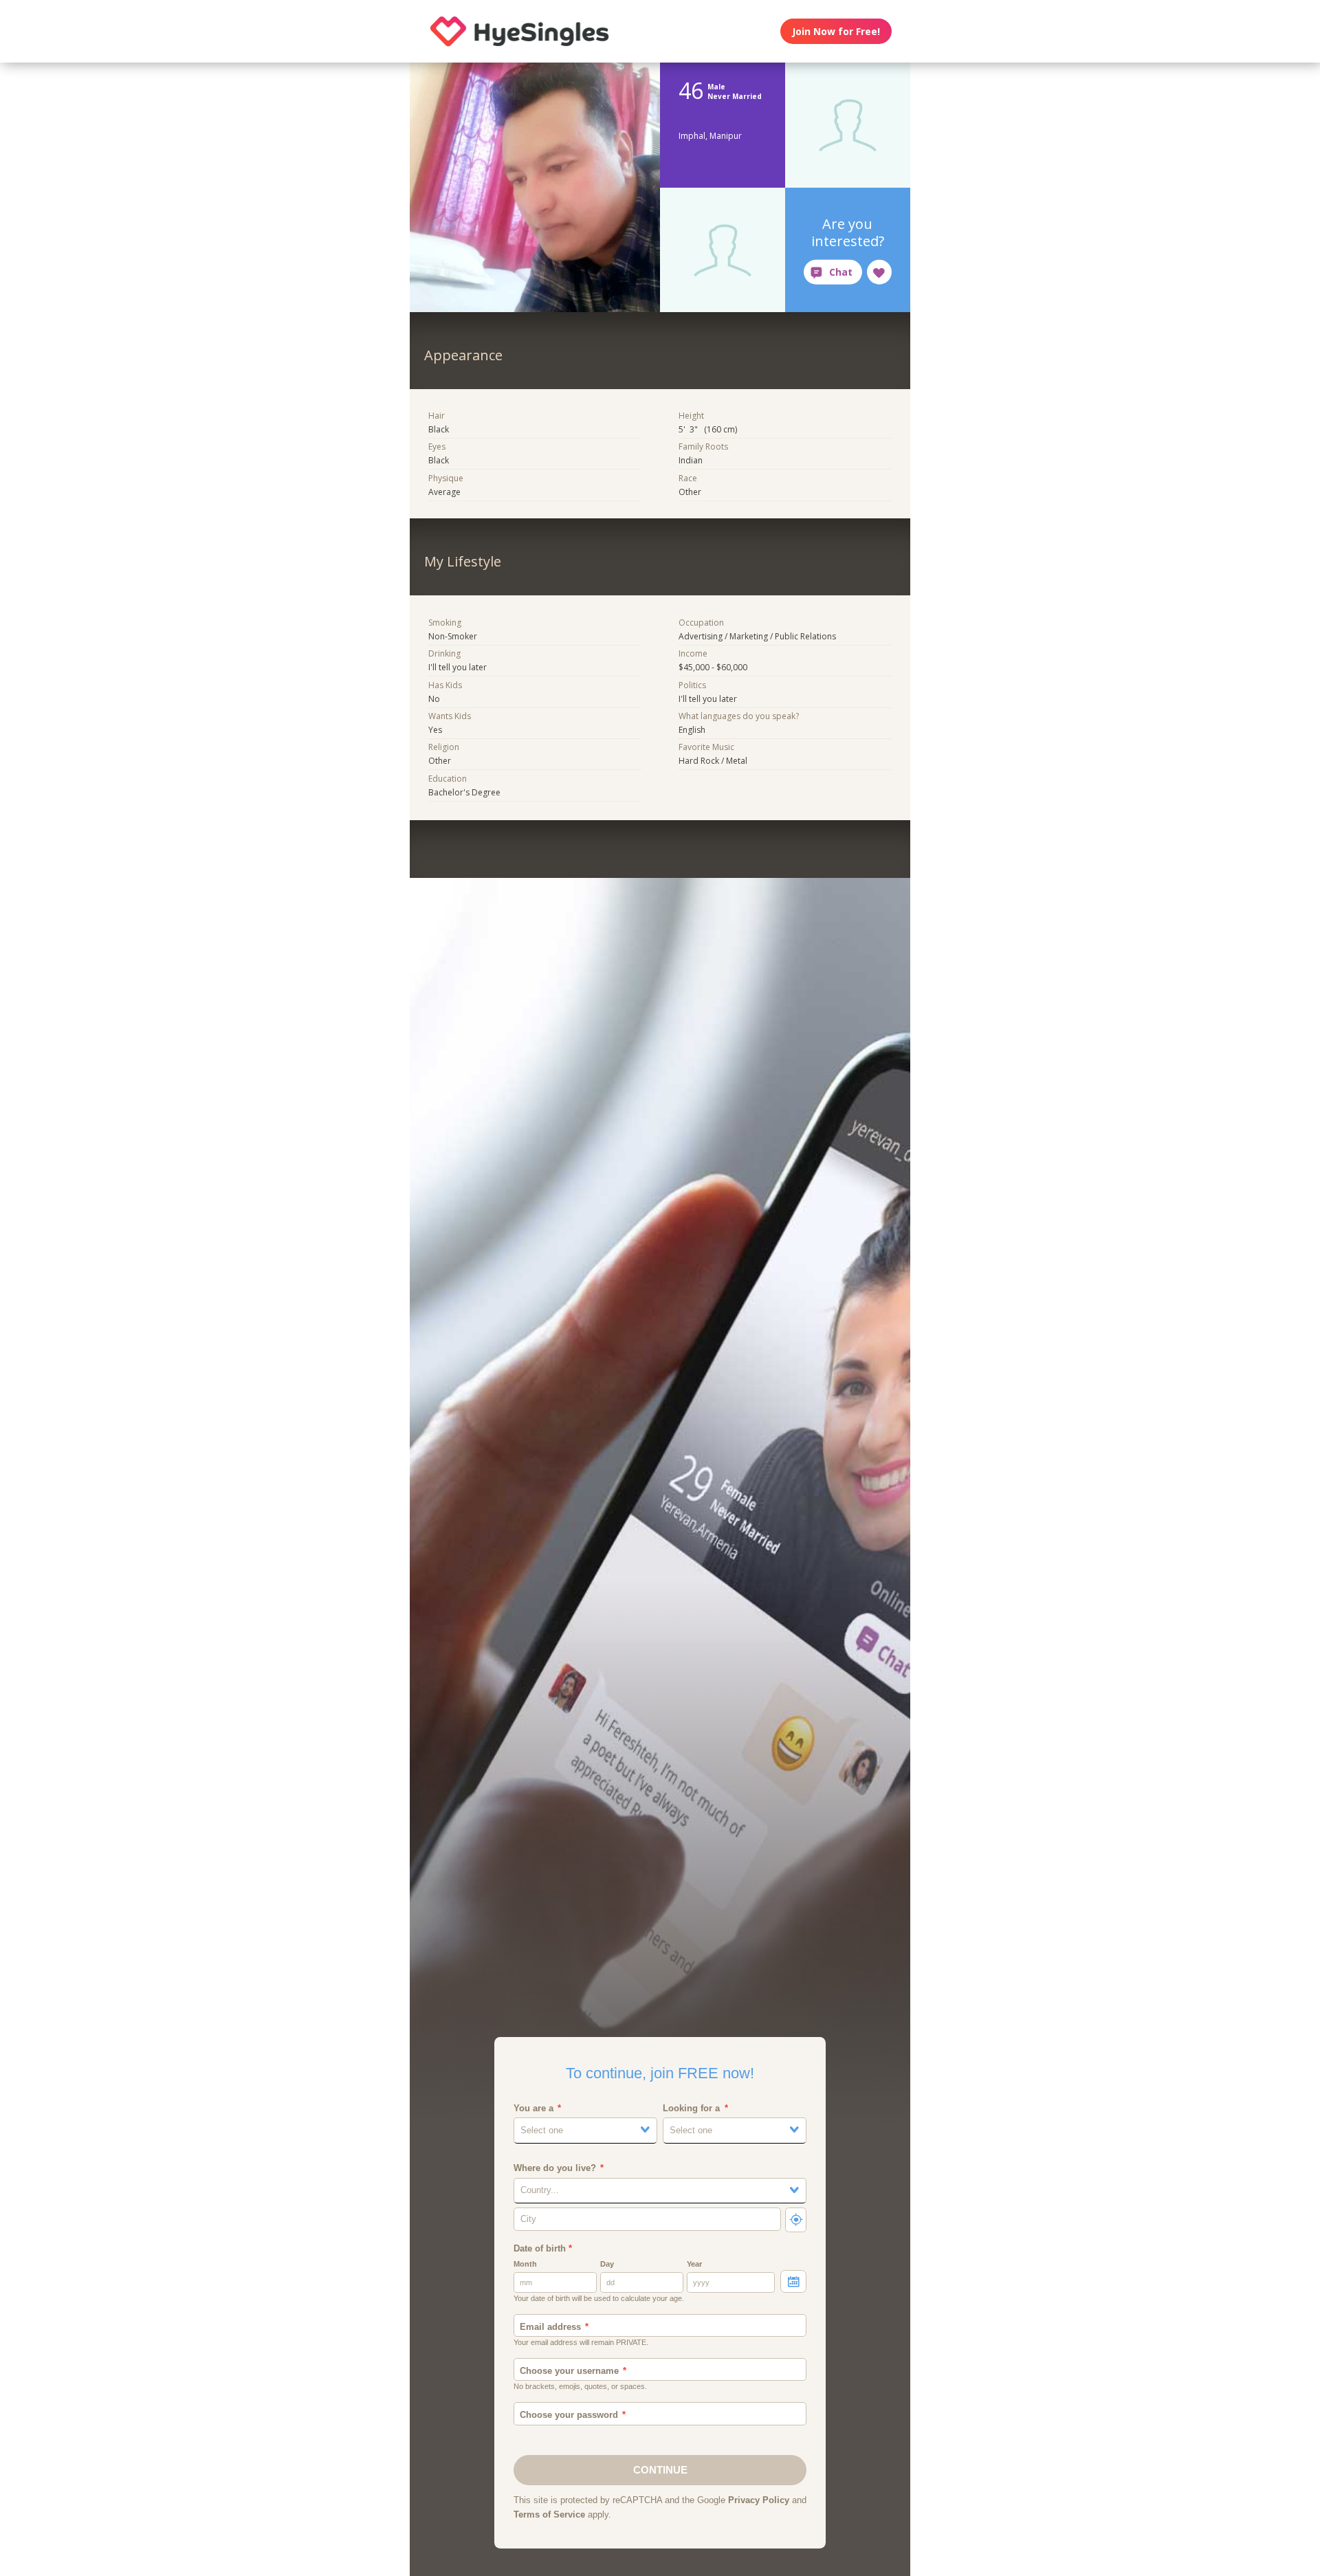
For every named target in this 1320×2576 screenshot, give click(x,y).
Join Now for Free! (836, 31)
